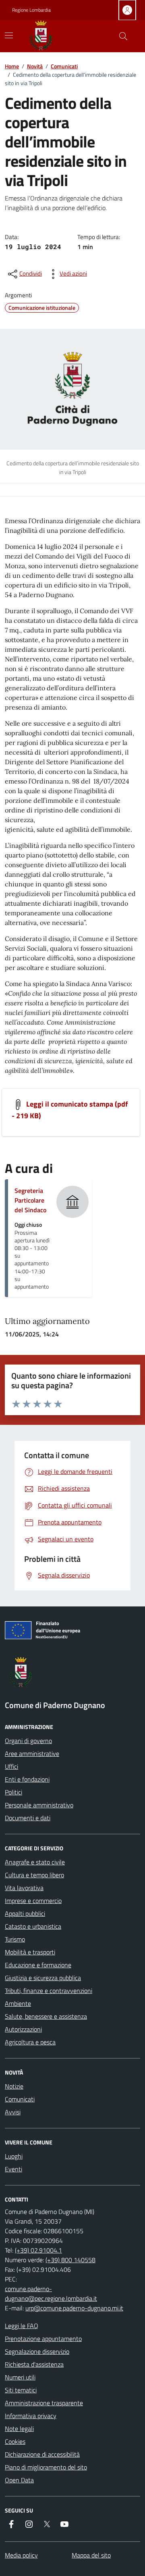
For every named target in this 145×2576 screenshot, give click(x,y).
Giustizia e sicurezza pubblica (43, 1978)
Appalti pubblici (25, 1913)
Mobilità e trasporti (30, 1952)
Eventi (13, 2169)
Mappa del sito (91, 2555)
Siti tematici (21, 2390)
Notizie (14, 2086)
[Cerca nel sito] (123, 36)
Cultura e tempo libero (34, 1875)
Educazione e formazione (38, 1965)
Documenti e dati (28, 1818)
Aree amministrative (32, 1753)
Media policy (21, 2555)
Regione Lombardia (31, 10)
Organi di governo (28, 1741)
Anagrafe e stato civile (35, 1862)
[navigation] (9, 35)
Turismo (15, 1939)
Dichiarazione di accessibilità (42, 2454)
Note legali (19, 2429)
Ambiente (18, 2003)
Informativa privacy (31, 2416)
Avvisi (13, 2112)
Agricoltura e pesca (30, 2042)
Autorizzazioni (23, 2029)
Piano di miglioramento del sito (46, 2467)
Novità (35, 66)
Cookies (15, 2441)
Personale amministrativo (39, 1805)
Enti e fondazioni (27, 1779)
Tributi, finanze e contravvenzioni (49, 1991)
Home (12, 66)
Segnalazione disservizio (37, 2351)
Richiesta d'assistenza (34, 2364)
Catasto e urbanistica (33, 1926)
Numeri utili (20, 2377)
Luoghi (14, 2156)
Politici (13, 1792)
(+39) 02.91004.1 (38, 2250)
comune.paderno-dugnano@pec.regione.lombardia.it (51, 2294)
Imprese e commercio (33, 1901)
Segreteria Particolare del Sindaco (30, 1200)
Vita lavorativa (24, 1888)
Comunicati (64, 66)
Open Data (19, 2480)
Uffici (11, 1766)
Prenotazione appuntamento (43, 2339)
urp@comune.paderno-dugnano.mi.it (74, 2308)
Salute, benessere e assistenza (46, 2016)
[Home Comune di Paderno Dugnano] (50, 36)
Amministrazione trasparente (44, 2403)
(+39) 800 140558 (70, 2260)
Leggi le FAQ (22, 2326)
